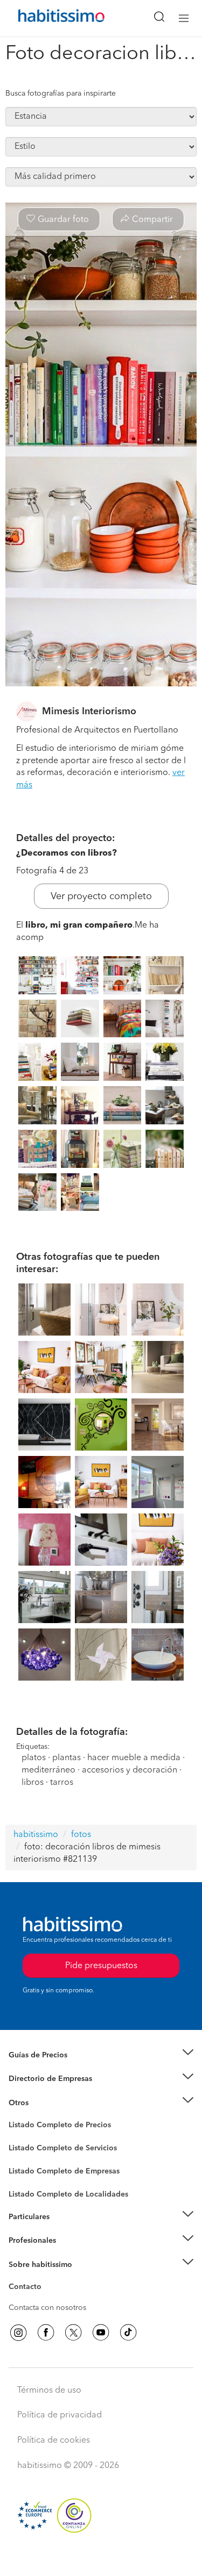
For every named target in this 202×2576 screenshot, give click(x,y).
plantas (67, 1758)
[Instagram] (18, 2333)
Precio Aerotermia (40, 2079)
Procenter (25, 2148)
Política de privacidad (60, 2415)
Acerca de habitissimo (47, 2278)
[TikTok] (128, 2333)
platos (34, 1758)
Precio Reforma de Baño (50, 2068)
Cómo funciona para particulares (65, 2230)
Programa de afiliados (46, 2299)
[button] (101, 2055)
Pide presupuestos (101, 2558)
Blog (17, 2116)
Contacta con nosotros (47, 2308)
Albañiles (25, 2178)
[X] (73, 2333)
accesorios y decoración (130, 1770)
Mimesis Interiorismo (89, 712)
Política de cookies (54, 2441)
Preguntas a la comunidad (53, 2127)
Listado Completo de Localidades (68, 2194)
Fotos (18, 2137)
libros (33, 1783)
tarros (62, 1783)
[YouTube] (101, 2333)
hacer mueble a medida (134, 1758)
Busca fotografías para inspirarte (61, 94)
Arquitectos (29, 2188)
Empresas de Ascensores (51, 2092)
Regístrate (26, 2241)
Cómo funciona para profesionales (68, 2254)
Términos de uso (49, 2391)
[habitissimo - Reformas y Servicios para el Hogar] (49, 18)
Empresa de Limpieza (46, 2103)
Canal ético (28, 2288)
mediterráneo (48, 1770)
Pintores (23, 2156)
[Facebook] (46, 2333)
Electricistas (29, 2167)
